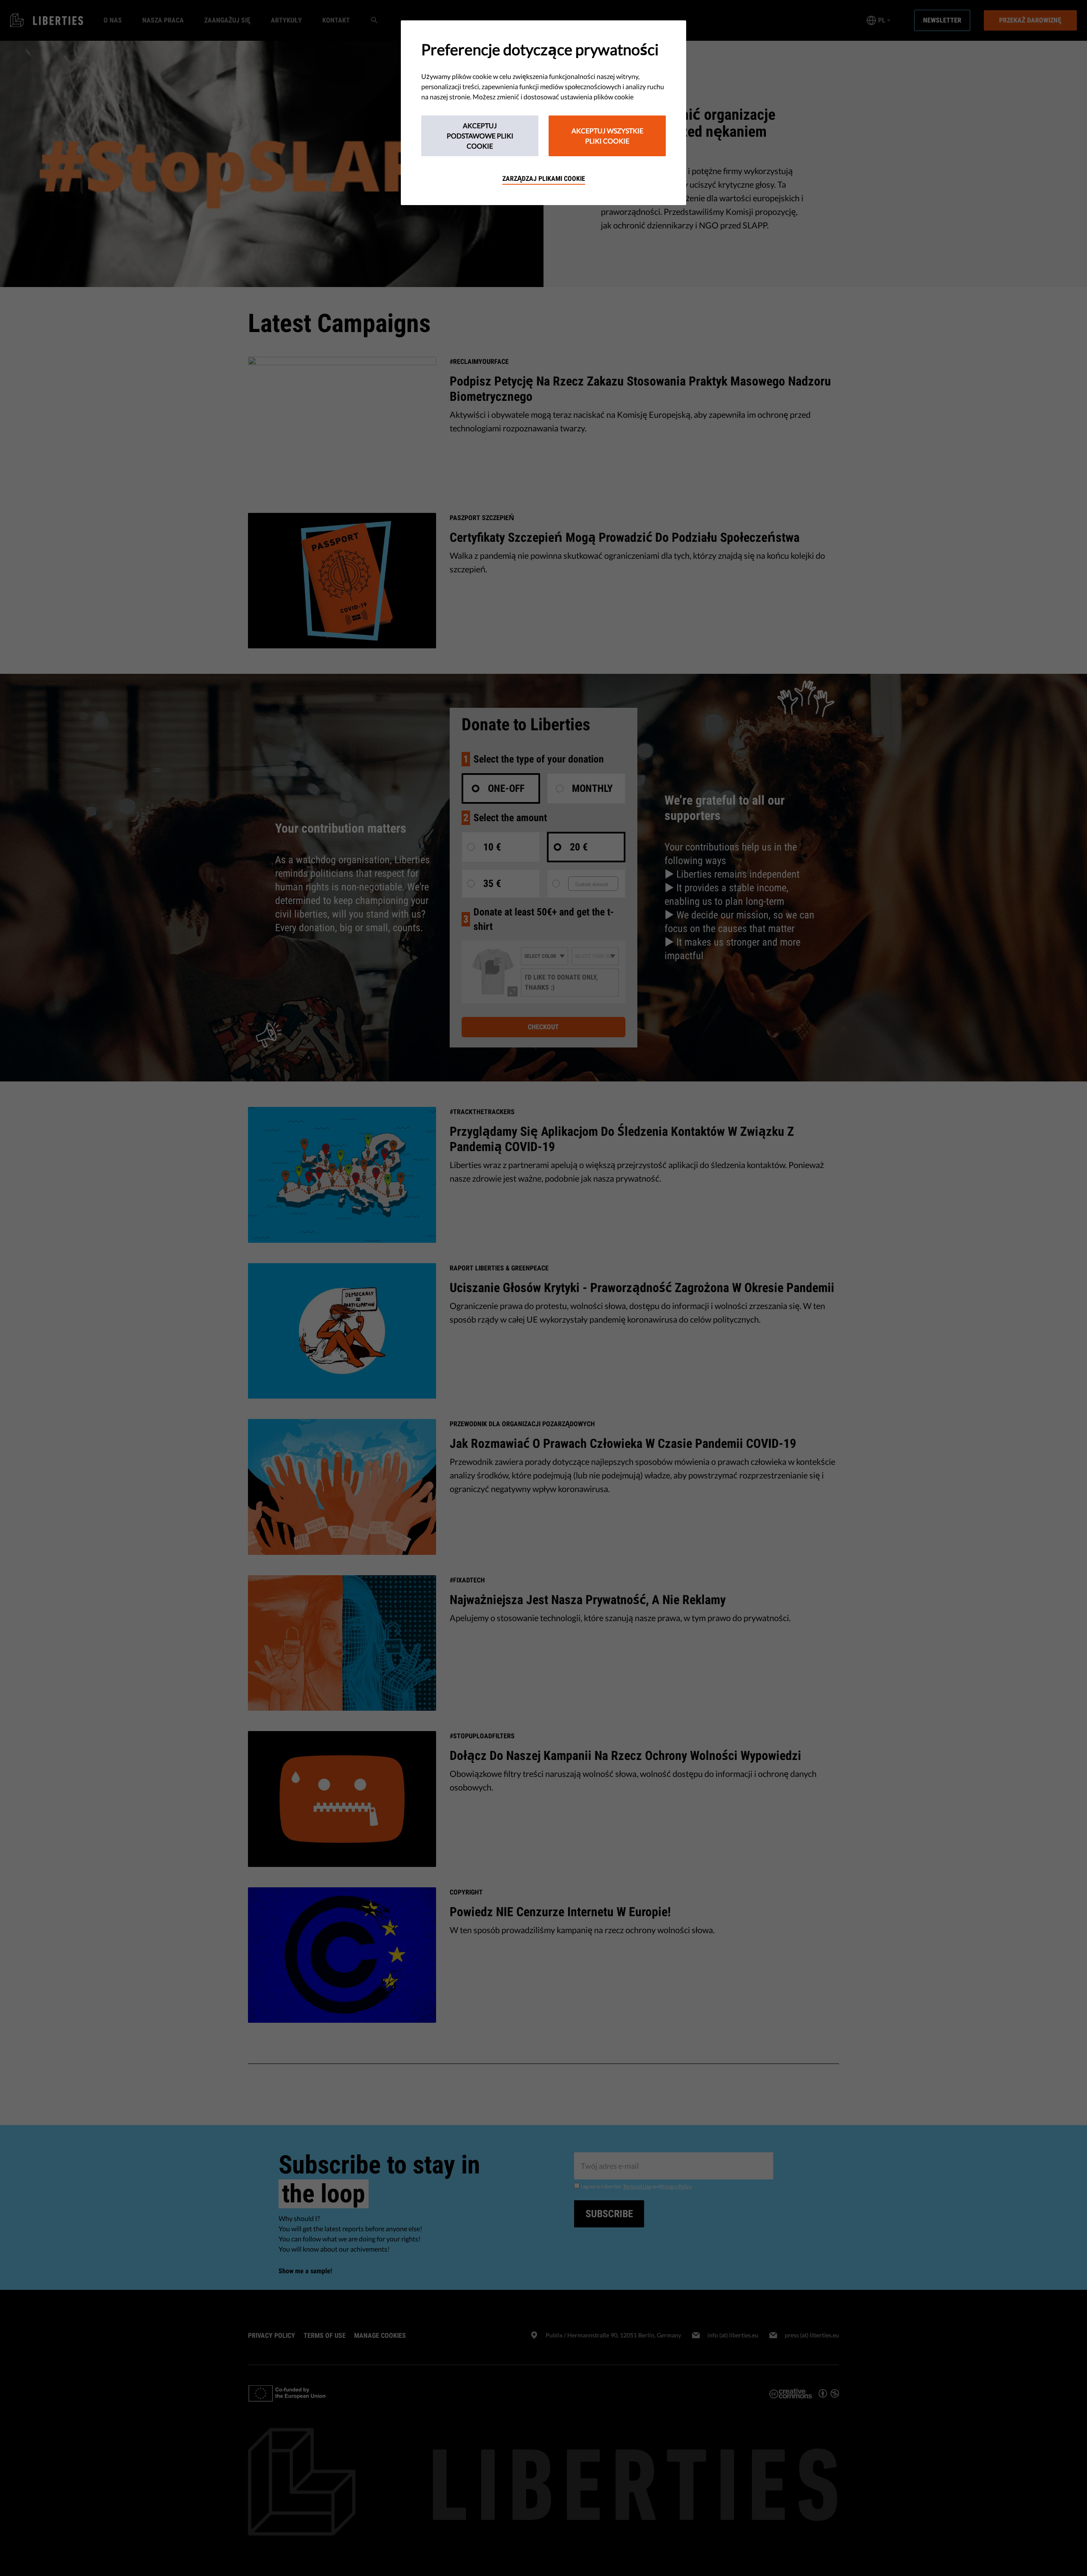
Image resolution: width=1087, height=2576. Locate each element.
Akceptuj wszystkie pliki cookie (607, 136)
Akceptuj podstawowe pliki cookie (480, 136)
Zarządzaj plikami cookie (544, 179)
